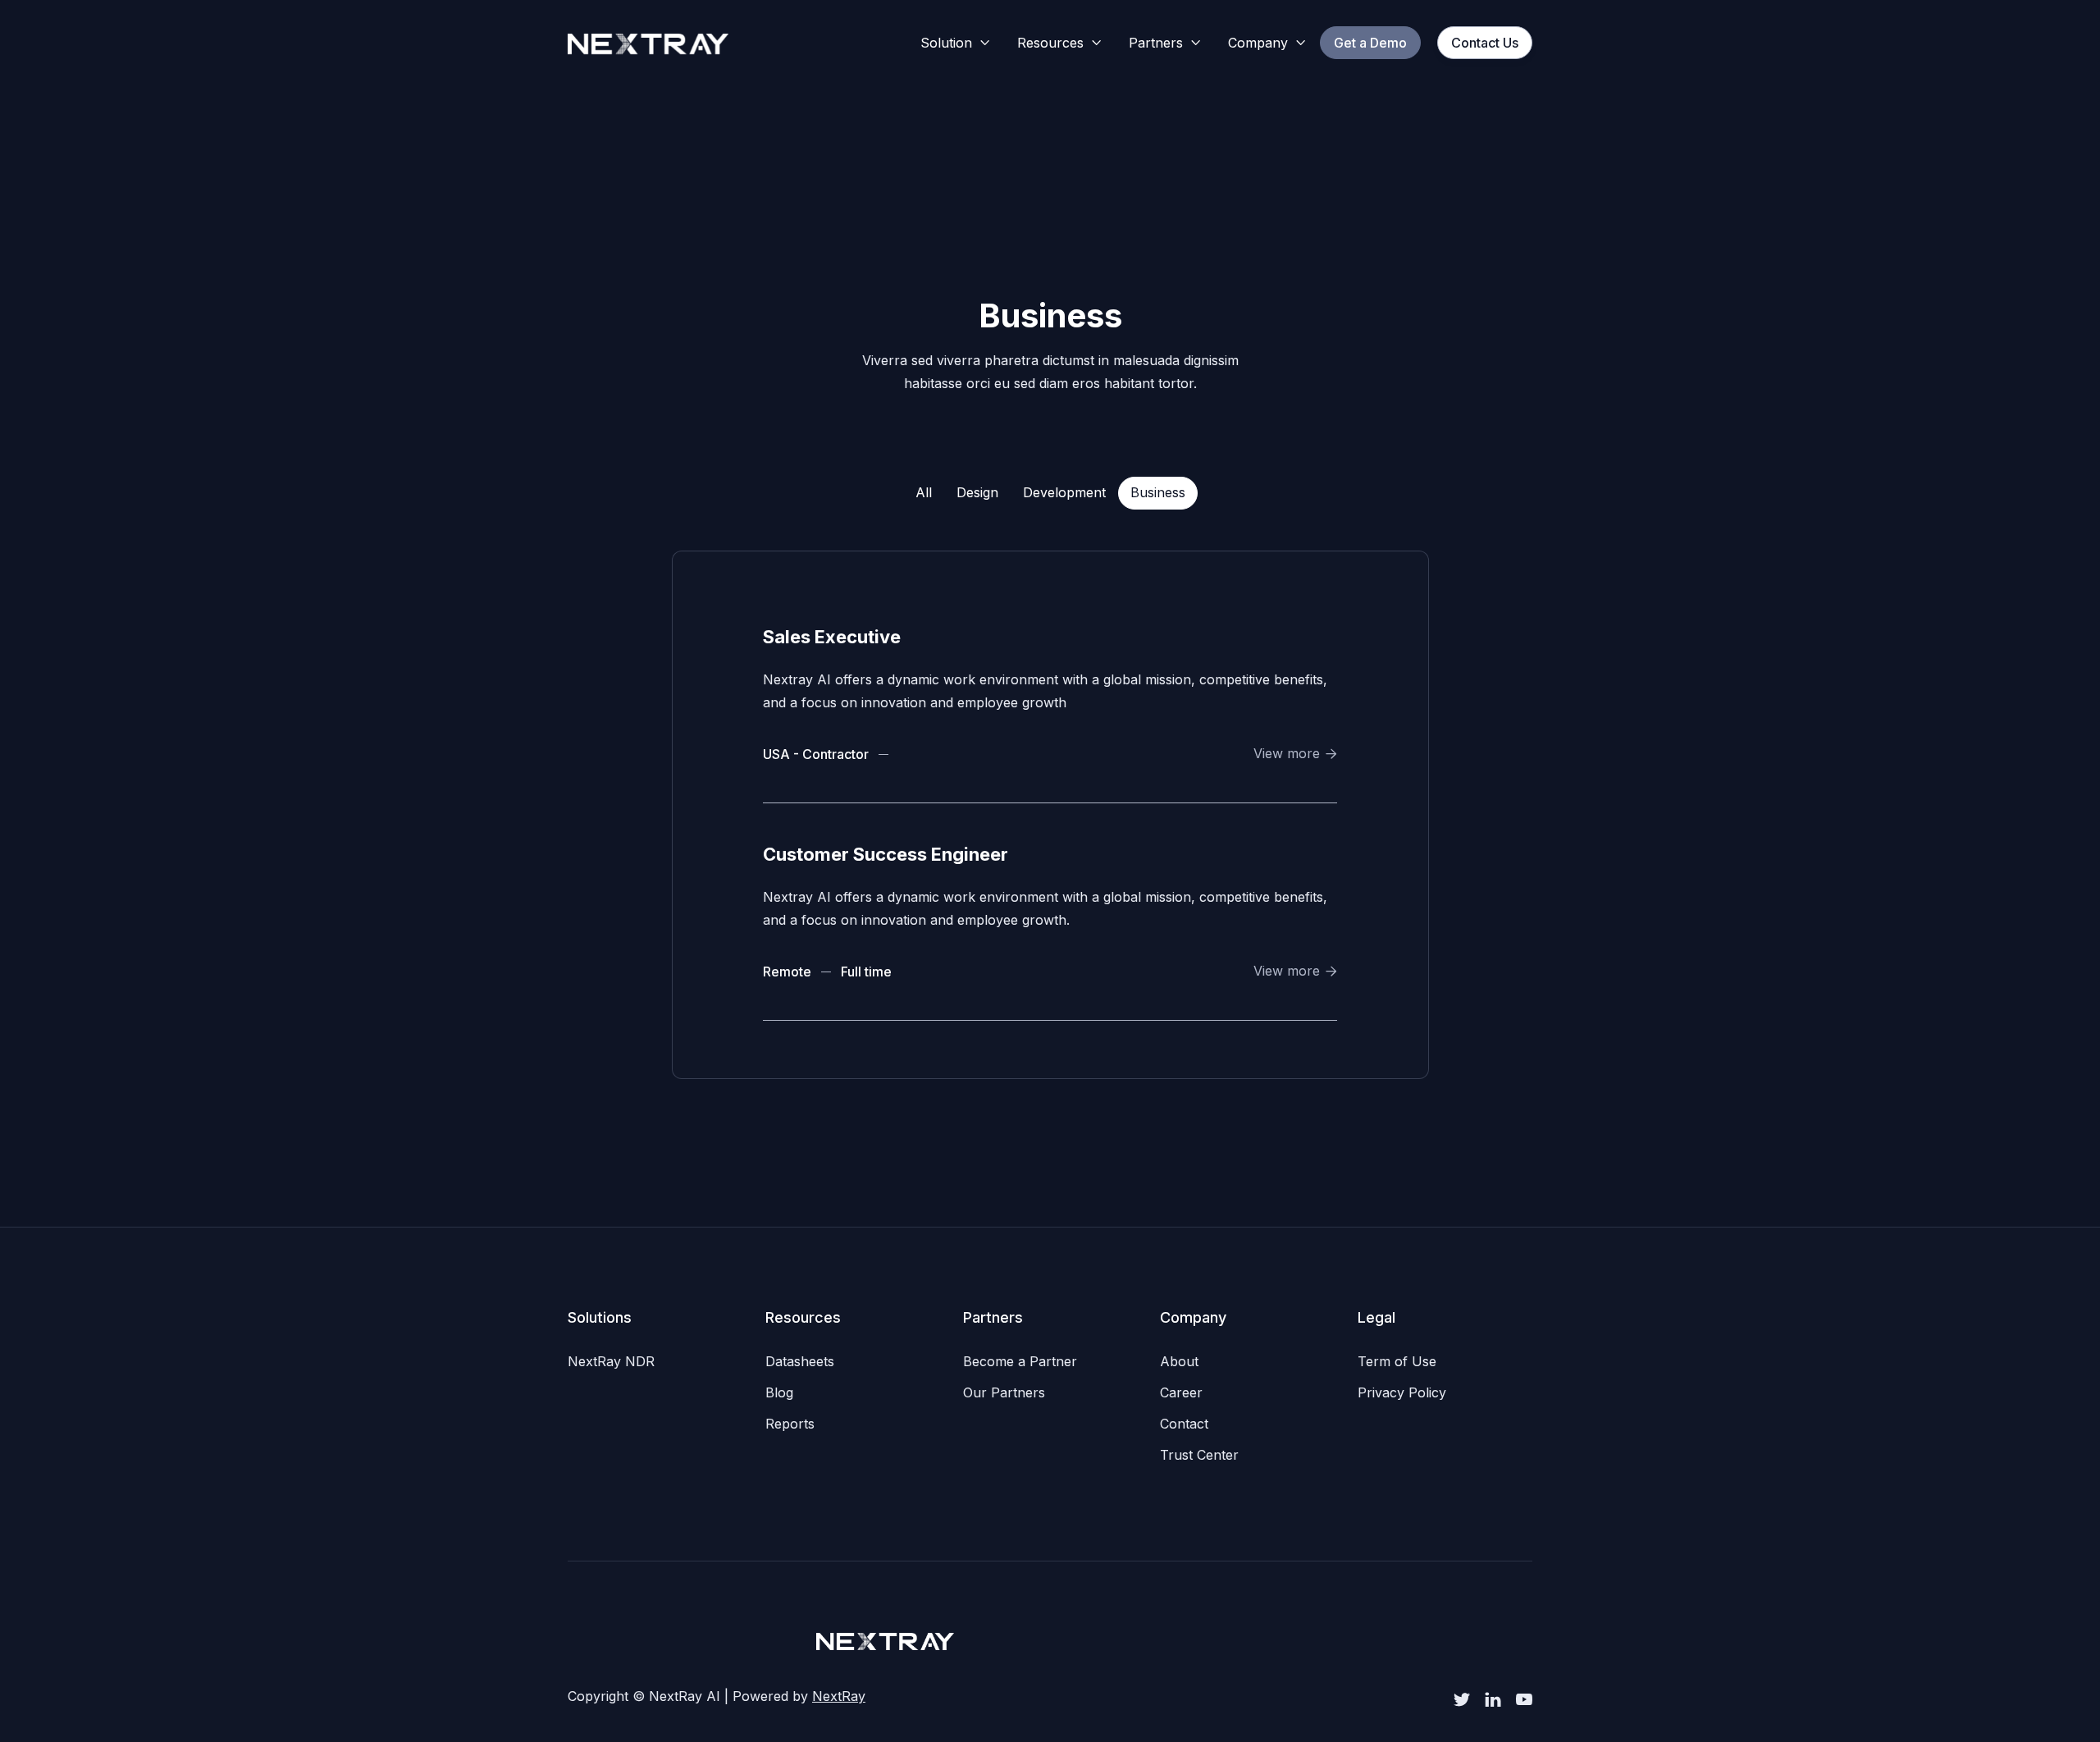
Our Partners (1004, 1392)
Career (1181, 1392)
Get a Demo (1370, 43)
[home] (648, 43)
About (1179, 1361)
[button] (956, 43)
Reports (790, 1424)
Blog (779, 1392)
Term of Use (1397, 1361)
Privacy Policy (1402, 1392)
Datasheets (800, 1361)
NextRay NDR (611, 1361)
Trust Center (1199, 1455)
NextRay (839, 1696)
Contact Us (1485, 43)
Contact (1184, 1424)
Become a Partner (1020, 1361)
